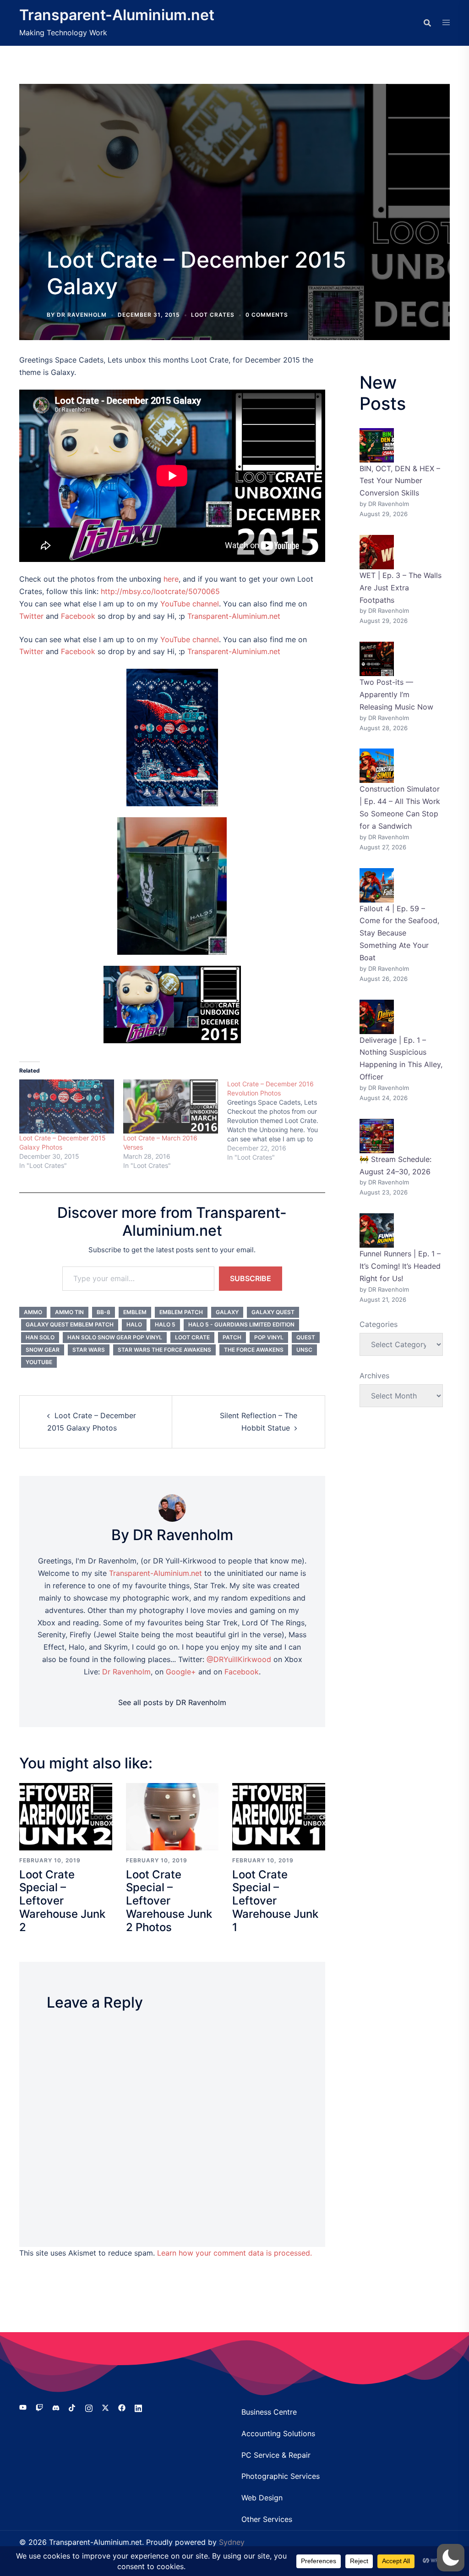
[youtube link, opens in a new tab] (23, 2407)
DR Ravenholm (82, 315)
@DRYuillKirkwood (239, 1659)
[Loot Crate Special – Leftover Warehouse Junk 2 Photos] (172, 1816)
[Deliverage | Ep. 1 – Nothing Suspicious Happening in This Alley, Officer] (377, 1017)
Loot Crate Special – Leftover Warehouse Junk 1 (275, 1901)
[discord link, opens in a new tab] (56, 2407)
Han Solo (40, 1337)
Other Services (267, 2519)
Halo (134, 1324)
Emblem (135, 1312)
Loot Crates (213, 315)
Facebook (78, 616)
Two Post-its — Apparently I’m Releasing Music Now (396, 694)
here (171, 579)
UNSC (304, 1350)
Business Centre (269, 2412)
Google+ (181, 1672)
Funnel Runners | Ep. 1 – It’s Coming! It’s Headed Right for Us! (400, 1266)
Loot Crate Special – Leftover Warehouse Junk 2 (62, 1901)
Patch (232, 1337)
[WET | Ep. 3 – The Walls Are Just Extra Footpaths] (377, 552)
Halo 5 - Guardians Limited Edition (241, 1324)
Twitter (31, 616)
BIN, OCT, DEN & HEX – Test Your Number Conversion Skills (400, 481)
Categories (379, 1324)
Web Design (262, 2498)
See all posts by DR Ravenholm (172, 1702)
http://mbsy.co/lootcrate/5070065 (160, 591)
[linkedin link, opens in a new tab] (138, 2407)
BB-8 (104, 1312)
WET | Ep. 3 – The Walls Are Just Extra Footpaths (401, 588)
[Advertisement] (234, 173)
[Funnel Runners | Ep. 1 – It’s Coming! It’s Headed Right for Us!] (377, 1230)
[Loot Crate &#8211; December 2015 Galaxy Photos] (67, 1106)
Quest (306, 1337)
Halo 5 (165, 1324)
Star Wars (89, 1350)
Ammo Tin (69, 1312)
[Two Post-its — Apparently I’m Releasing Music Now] (377, 659)
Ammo (33, 1312)
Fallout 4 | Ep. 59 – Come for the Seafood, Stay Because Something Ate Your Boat (399, 933)
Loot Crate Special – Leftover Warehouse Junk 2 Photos (169, 1901)
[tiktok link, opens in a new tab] (72, 2407)
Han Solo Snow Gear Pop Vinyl (115, 1337)
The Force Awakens (254, 1350)
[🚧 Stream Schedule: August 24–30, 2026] (377, 1136)
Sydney (232, 2542)
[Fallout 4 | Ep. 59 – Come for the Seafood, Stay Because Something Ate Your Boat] (377, 885)
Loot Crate (192, 1337)
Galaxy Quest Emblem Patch (70, 1324)
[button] (451, 2558)
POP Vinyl (269, 1337)
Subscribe (251, 1278)
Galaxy (227, 1312)
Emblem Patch (181, 1312)
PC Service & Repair (276, 2455)
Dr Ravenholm (126, 1672)
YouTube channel (190, 604)
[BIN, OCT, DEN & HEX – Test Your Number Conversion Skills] (377, 445)
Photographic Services (281, 2476)
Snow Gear (43, 1350)
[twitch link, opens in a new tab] (39, 2407)
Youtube (39, 1362)
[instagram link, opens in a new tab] (89, 2407)
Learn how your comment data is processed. (234, 2253)
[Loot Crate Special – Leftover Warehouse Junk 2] (66, 1816)
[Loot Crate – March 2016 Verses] (171, 1106)
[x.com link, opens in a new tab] (105, 2407)
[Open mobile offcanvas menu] (446, 23)
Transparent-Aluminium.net (117, 15)
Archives (374, 1376)
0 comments (267, 315)
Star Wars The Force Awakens (164, 1350)
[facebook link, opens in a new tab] (122, 2407)
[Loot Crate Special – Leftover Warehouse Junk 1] (279, 1816)
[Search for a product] (427, 23)
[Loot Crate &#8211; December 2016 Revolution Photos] (279, 1121)
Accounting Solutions (278, 2433)
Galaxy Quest (273, 1312)
